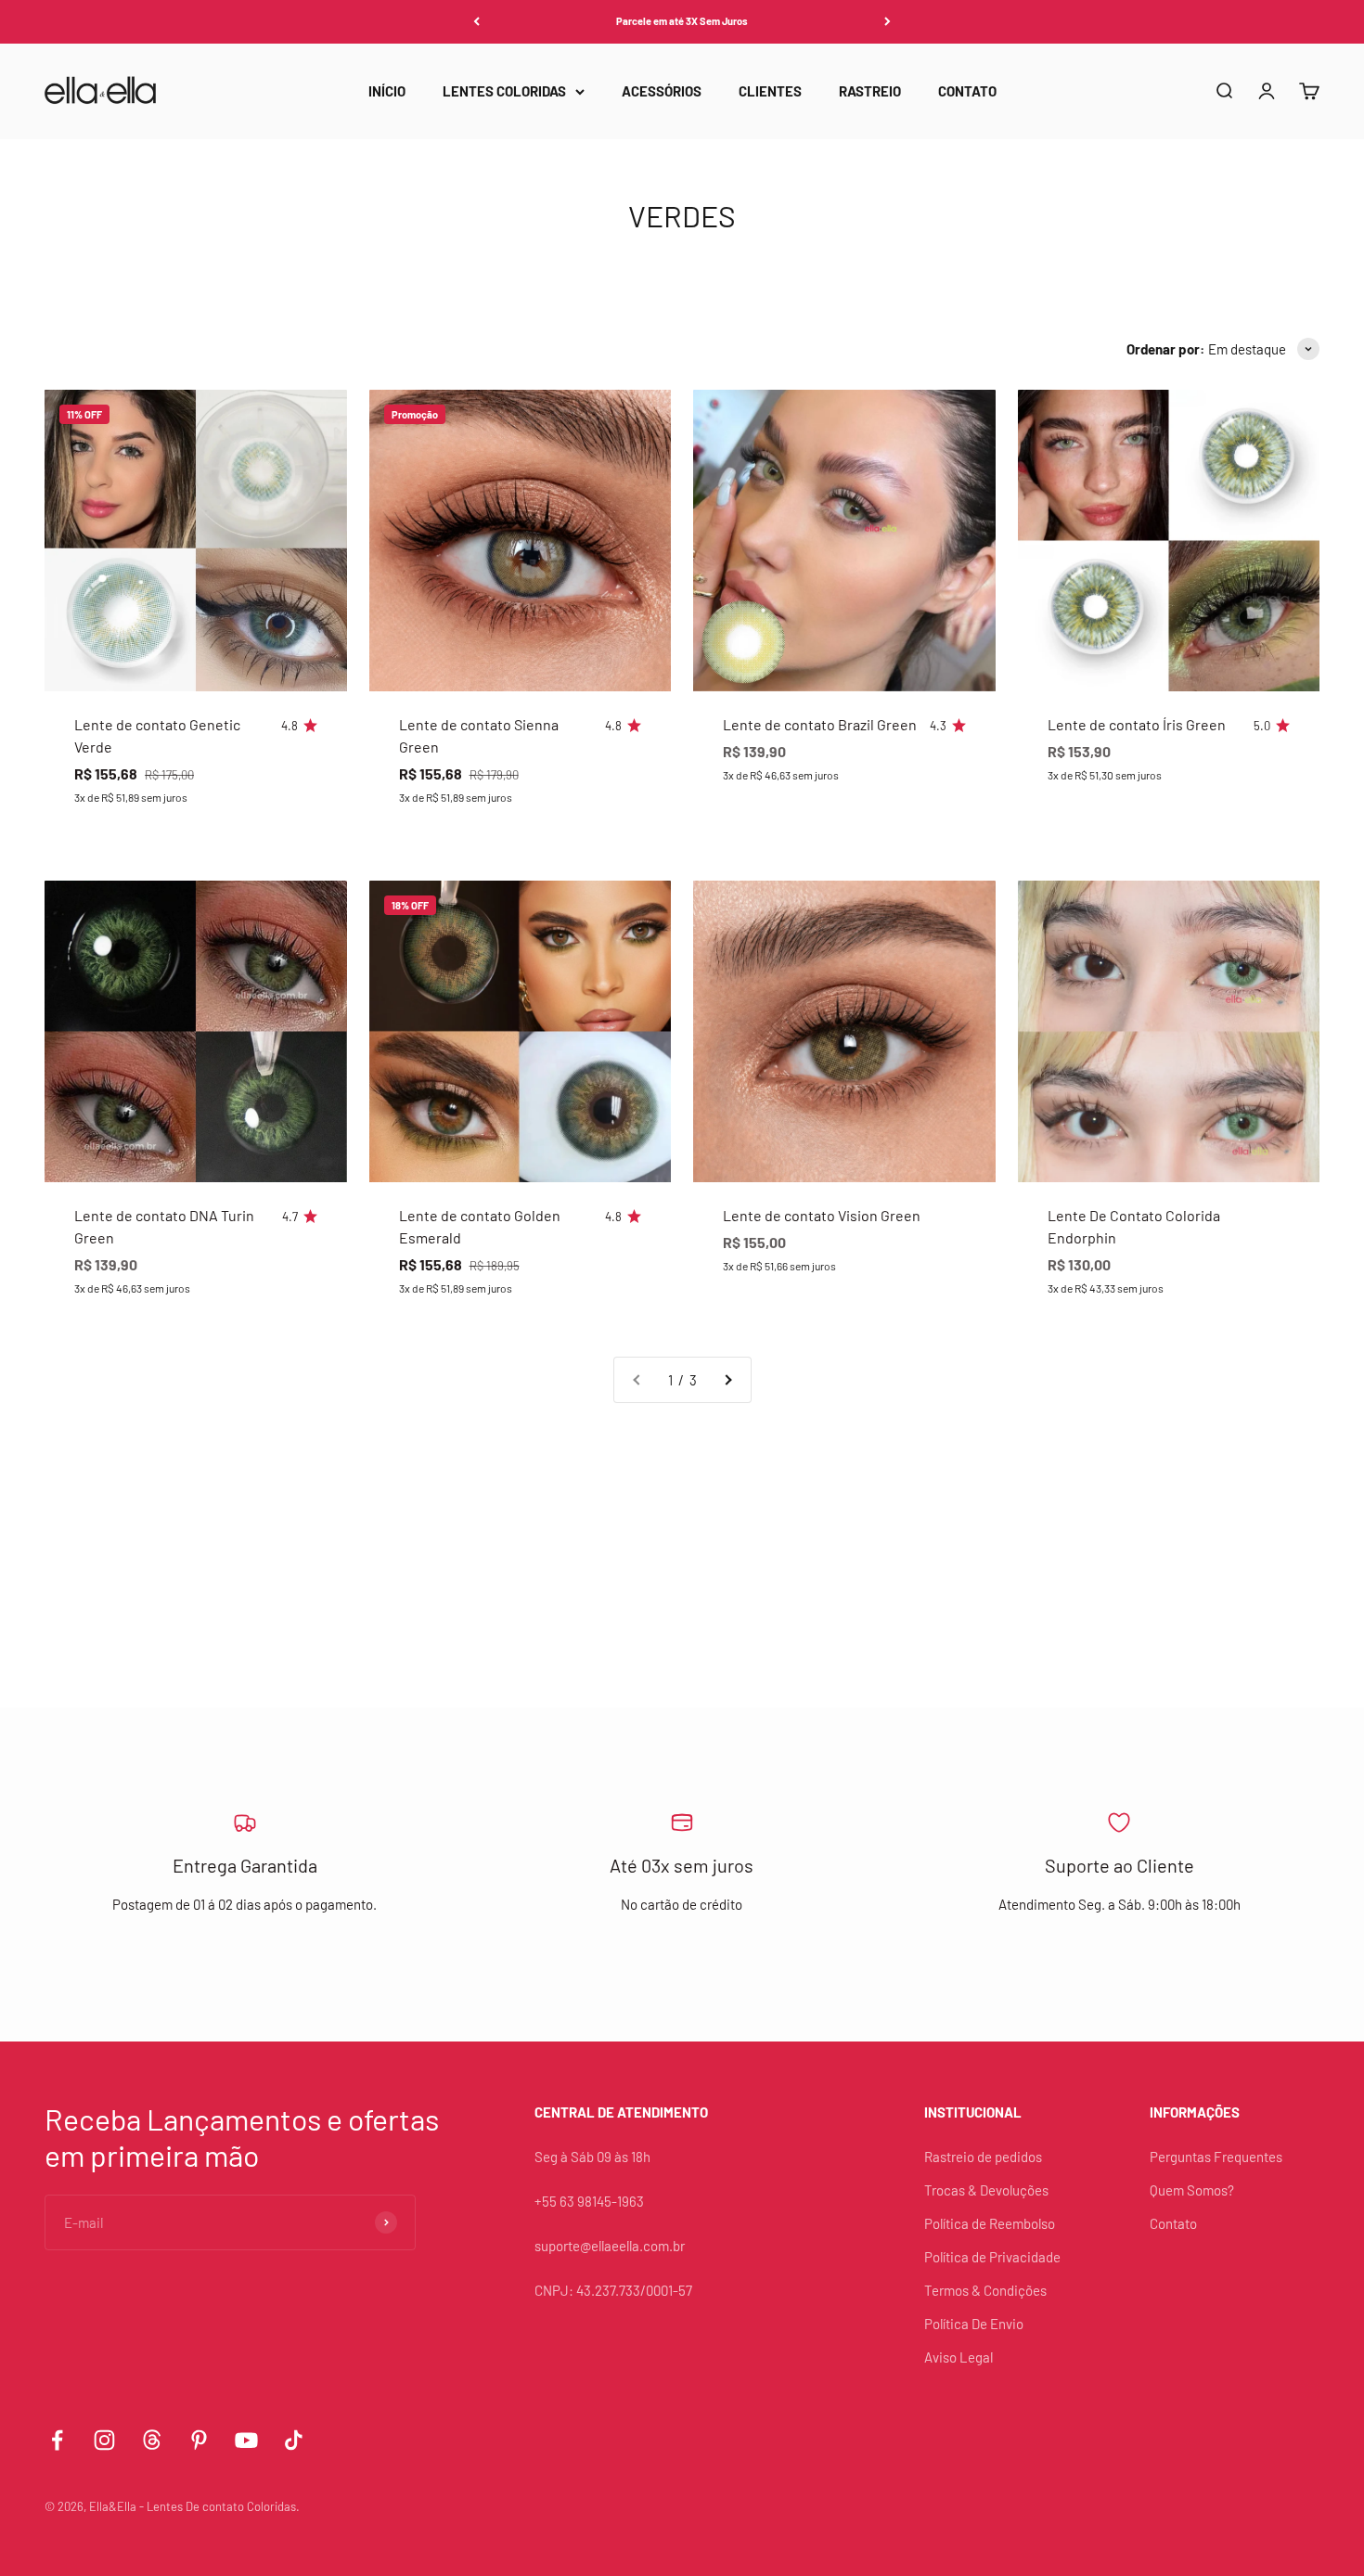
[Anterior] (476, 22)
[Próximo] (888, 22)
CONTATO (967, 91)
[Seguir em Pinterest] (199, 2440)
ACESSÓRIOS (662, 91)
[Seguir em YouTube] (246, 2440)
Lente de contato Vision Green (822, 1215)
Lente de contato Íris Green (1137, 724)
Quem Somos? (1192, 2190)
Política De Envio (974, 2324)
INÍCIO (387, 91)
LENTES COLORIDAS (504, 91)
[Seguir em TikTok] (294, 2440)
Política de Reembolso (990, 2223)
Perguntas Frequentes (1216, 2157)
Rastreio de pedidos (983, 2157)
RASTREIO (870, 91)
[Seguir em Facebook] (57, 2440)
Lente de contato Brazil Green (820, 724)
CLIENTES (770, 91)
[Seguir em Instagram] (104, 2440)
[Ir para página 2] (727, 1380)
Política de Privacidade (992, 2257)
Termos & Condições (985, 2290)
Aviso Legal (959, 2357)
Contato (1173, 2223)
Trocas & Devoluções (986, 2190)
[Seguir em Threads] (152, 2440)
